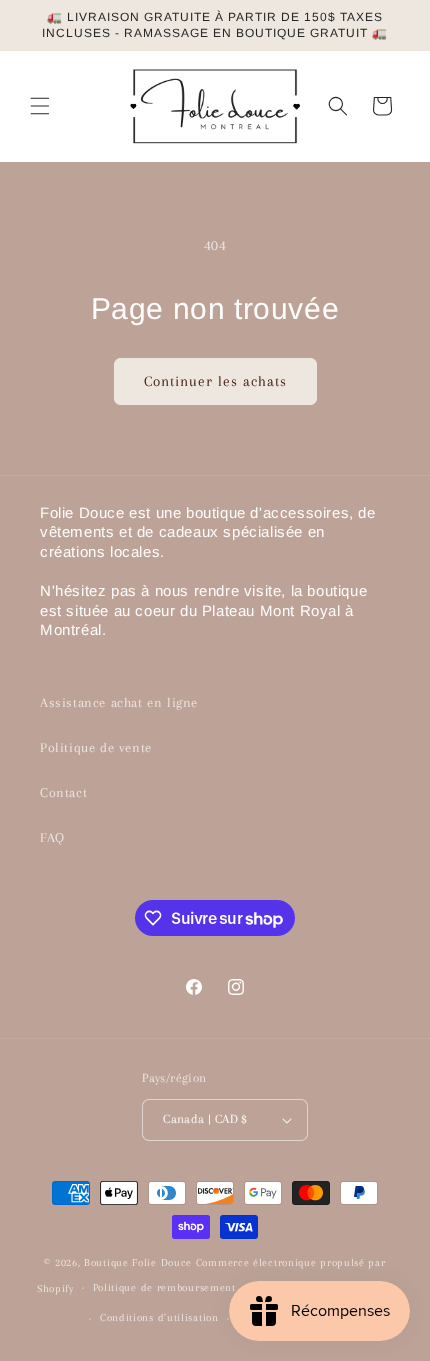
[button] (40, 106)
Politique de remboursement (164, 1287)
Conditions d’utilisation (159, 1317)
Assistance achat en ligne (119, 702)
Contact (63, 792)
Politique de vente (96, 747)
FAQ (52, 837)
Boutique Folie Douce (138, 1262)
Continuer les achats (215, 381)
